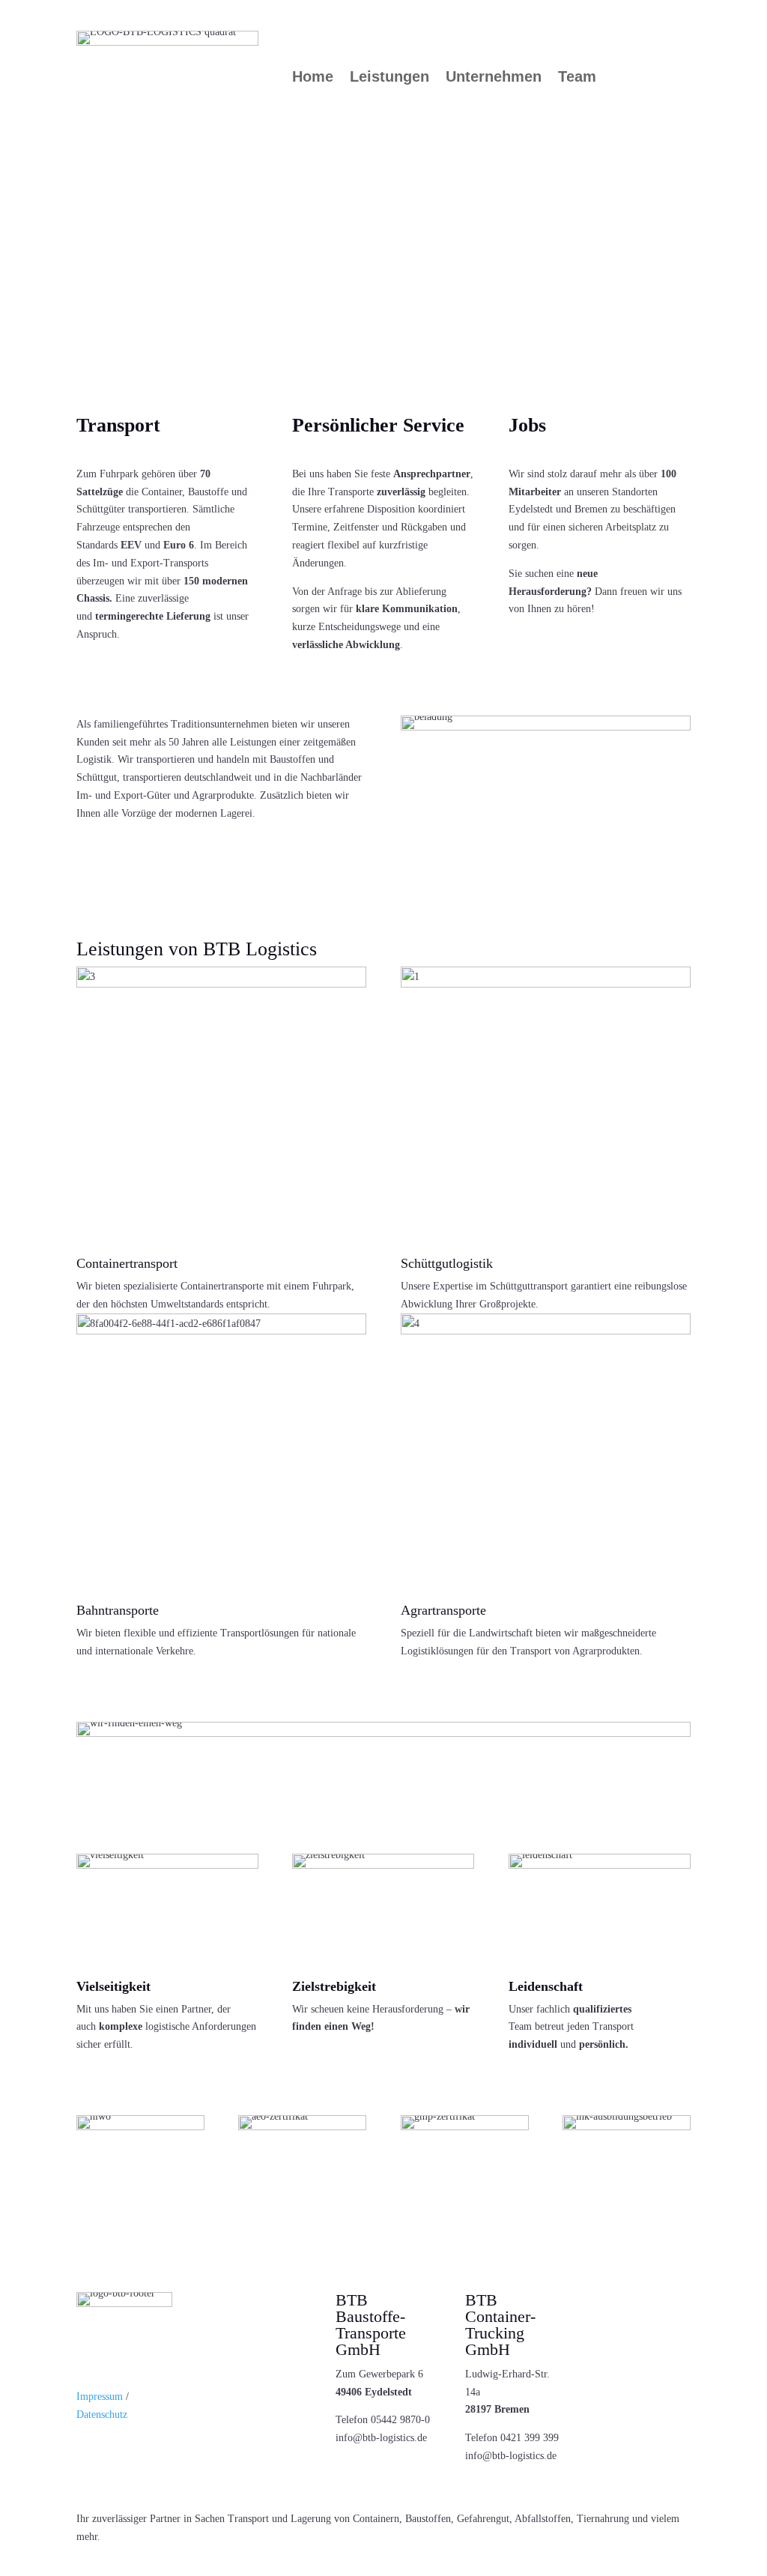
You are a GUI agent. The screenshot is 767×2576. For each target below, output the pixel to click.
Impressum (101, 2397)
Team (577, 78)
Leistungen (389, 78)
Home (313, 78)
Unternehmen (494, 78)
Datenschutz (102, 2415)
